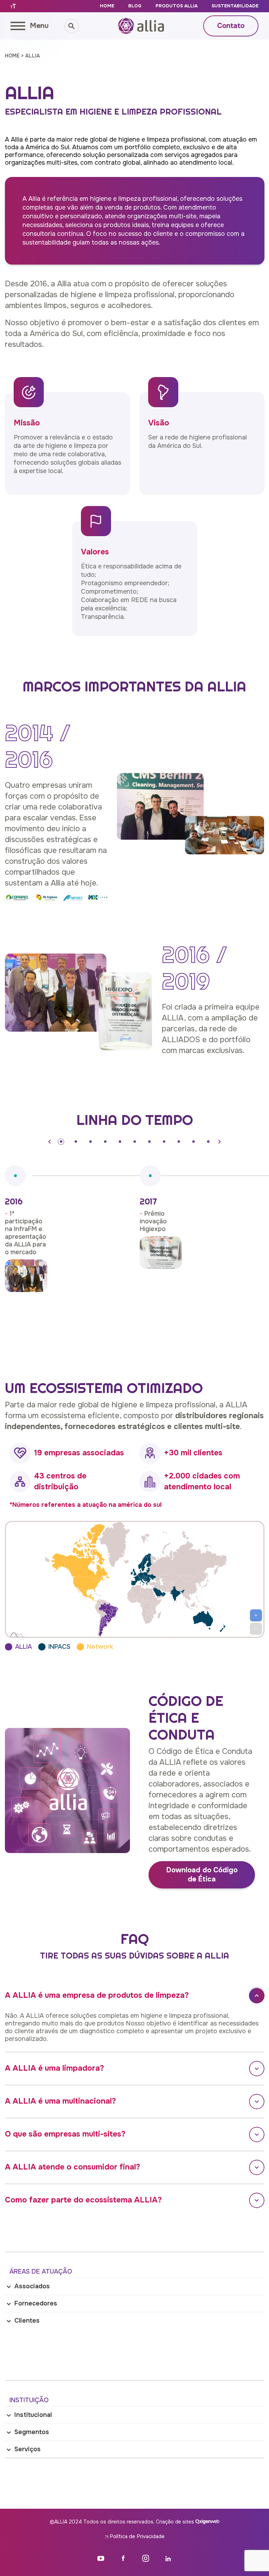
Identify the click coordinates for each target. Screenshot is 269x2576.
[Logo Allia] (141, 26)
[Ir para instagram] (146, 2558)
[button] (50, 1142)
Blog (135, 6)
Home (107, 6)
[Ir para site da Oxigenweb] (207, 2521)
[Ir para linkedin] (168, 2558)
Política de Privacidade (136, 2536)
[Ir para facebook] (123, 2558)
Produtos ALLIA (177, 6)
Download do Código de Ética (202, 1875)
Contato (231, 26)
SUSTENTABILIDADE (235, 6)
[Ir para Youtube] (101, 2558)
